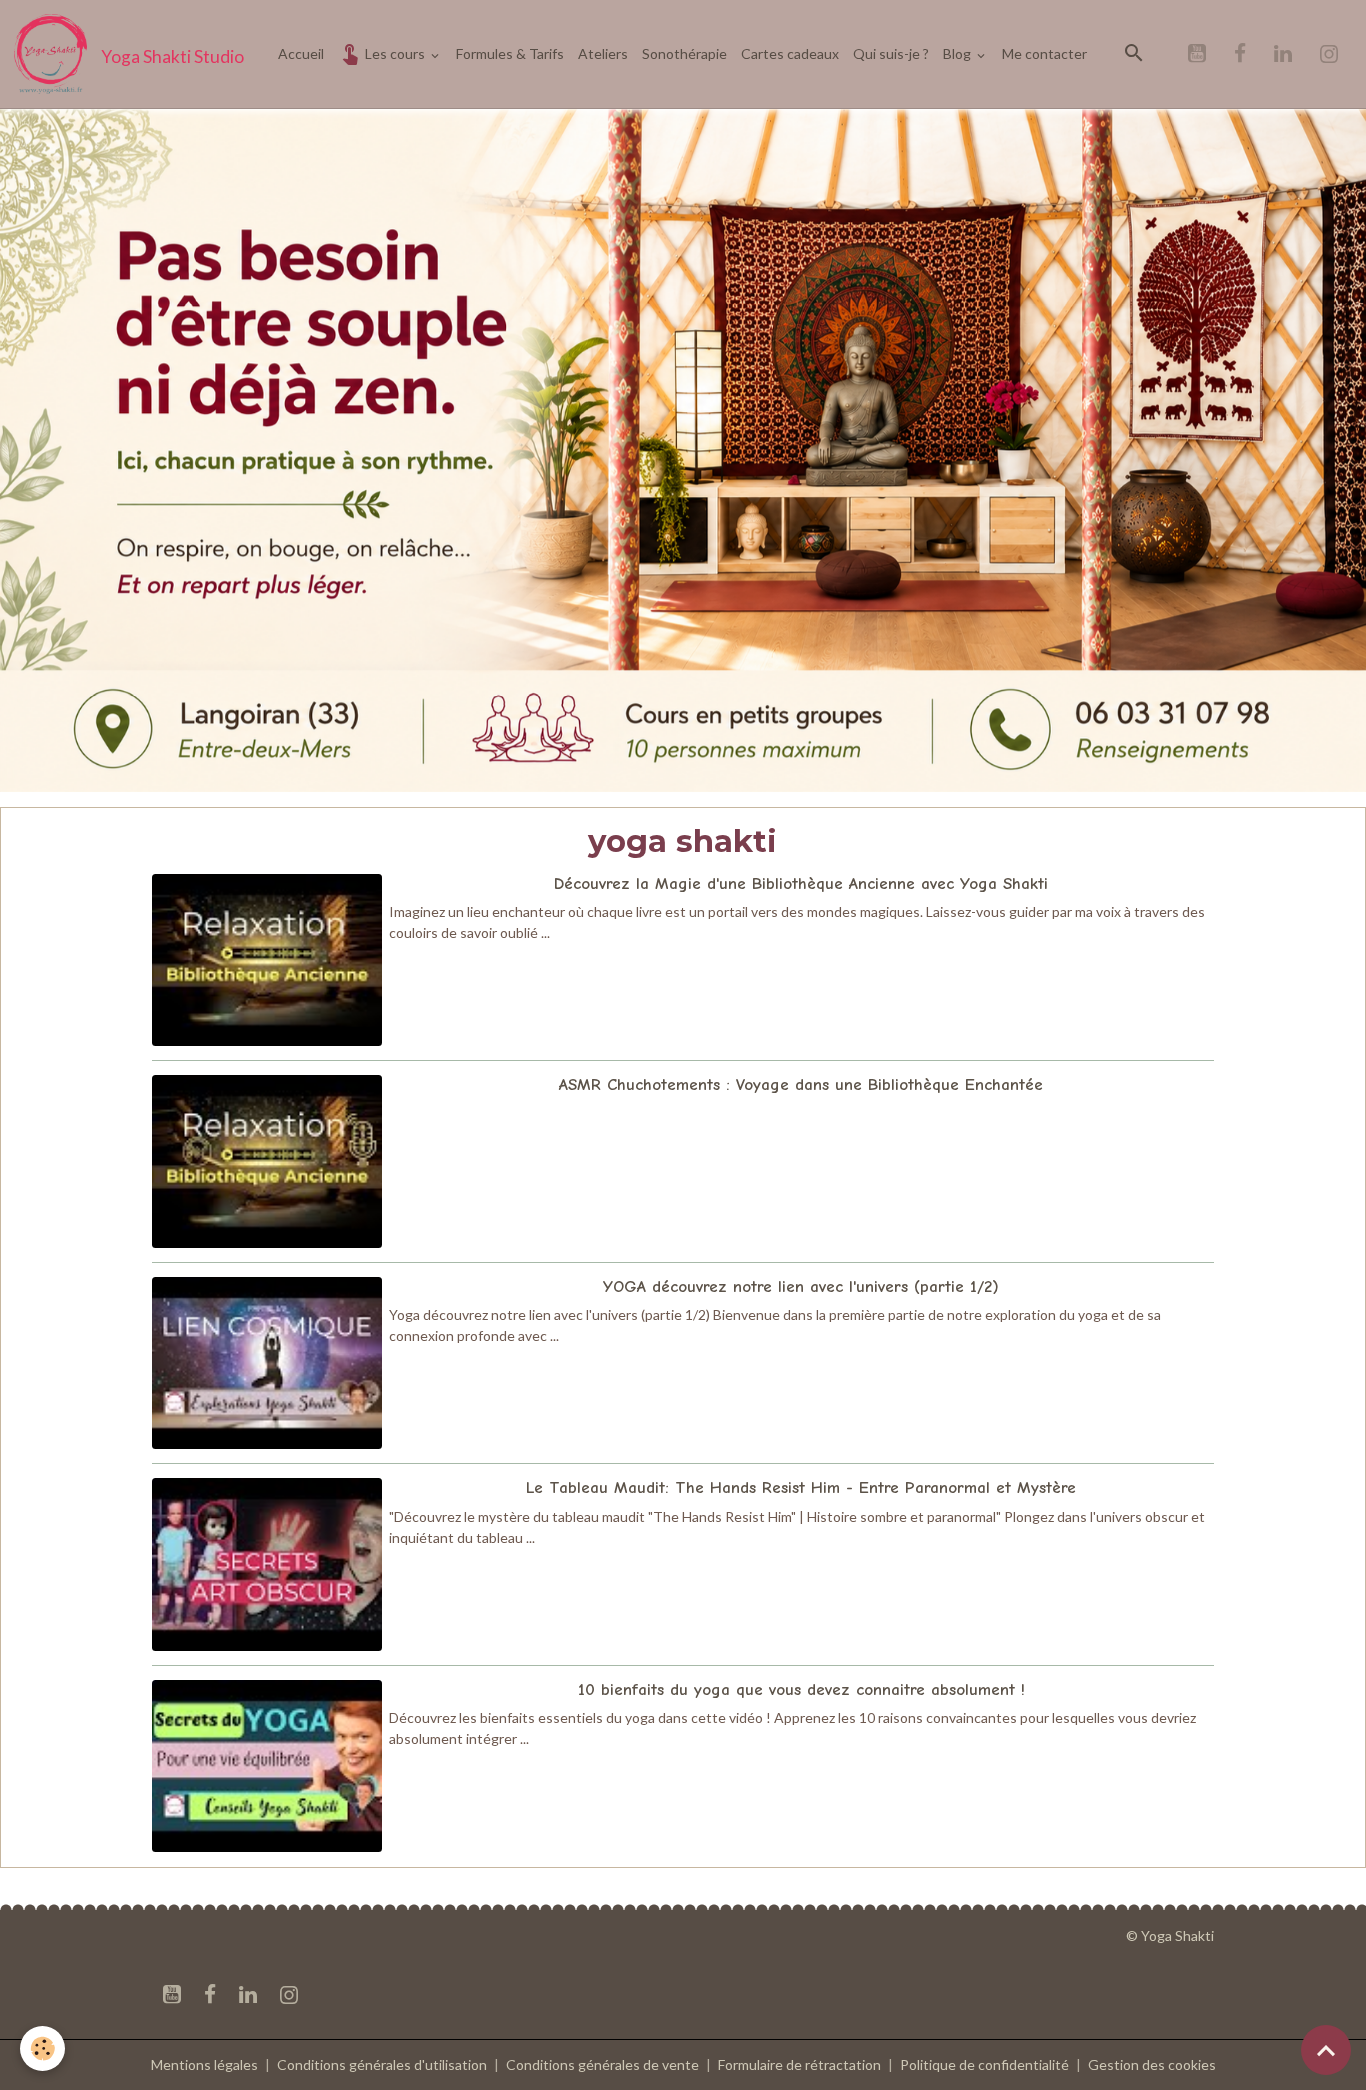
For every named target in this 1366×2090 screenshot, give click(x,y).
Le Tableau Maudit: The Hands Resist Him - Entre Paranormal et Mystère (801, 1487)
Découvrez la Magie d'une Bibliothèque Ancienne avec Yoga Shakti (801, 883)
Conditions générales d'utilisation (382, 2064)
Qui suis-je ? (891, 53)
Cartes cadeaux (790, 53)
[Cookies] (42, 2048)
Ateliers (603, 53)
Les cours (395, 53)
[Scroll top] (1326, 2050)
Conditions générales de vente (602, 2064)
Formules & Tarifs (510, 53)
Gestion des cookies (1152, 2064)
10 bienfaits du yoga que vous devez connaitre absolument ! (801, 1689)
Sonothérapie (684, 53)
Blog (958, 53)
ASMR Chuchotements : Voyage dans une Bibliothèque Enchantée (801, 1084)
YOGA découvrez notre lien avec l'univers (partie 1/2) (801, 1286)
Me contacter (1044, 53)
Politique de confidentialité (984, 2064)
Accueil (301, 53)
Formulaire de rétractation (799, 2064)
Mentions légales (204, 2064)
